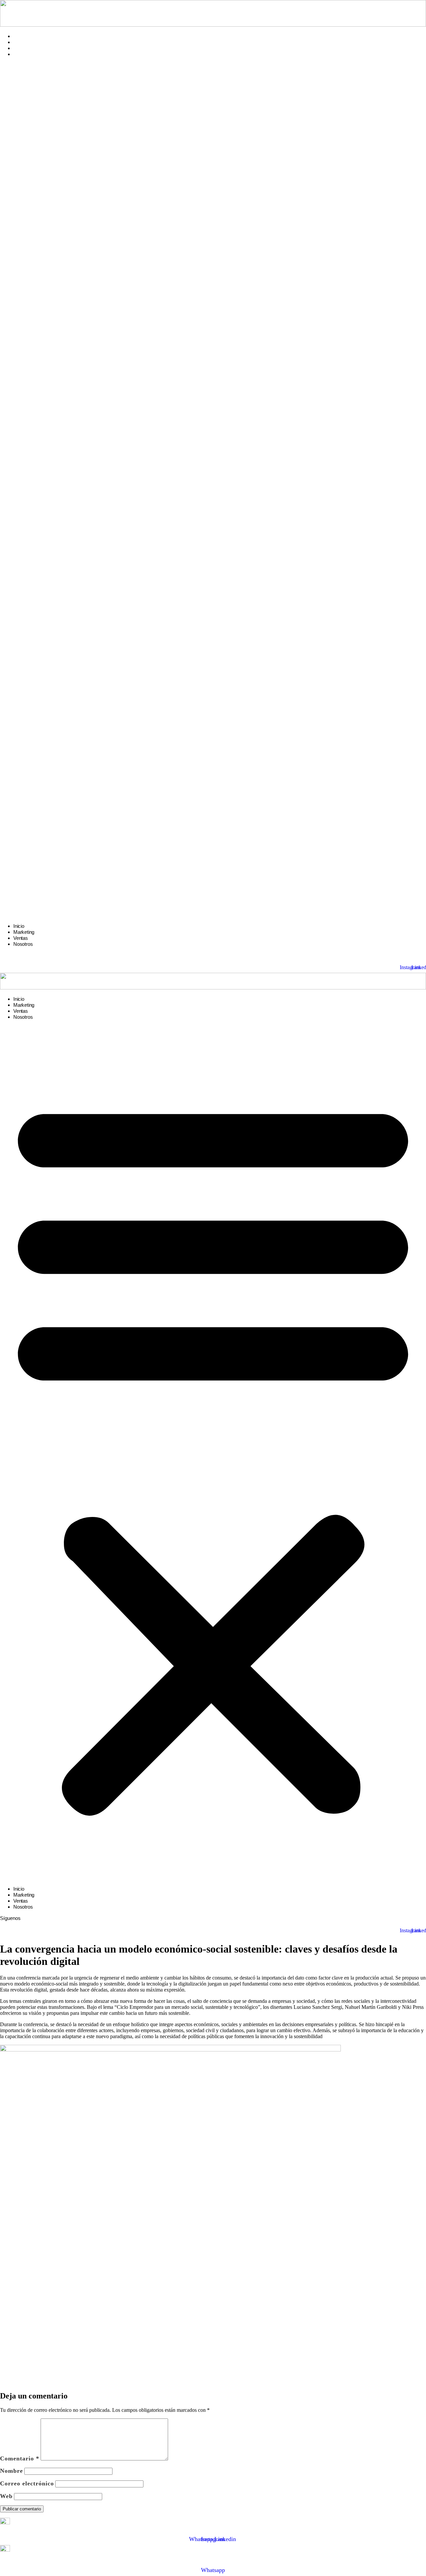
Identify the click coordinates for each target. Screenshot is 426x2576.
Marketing (24, 42)
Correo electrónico (27, 2483)
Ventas (21, 48)
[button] (213, 490)
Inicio (19, 36)
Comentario (20, 2458)
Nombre (11, 2471)
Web (6, 2496)
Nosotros (23, 54)
